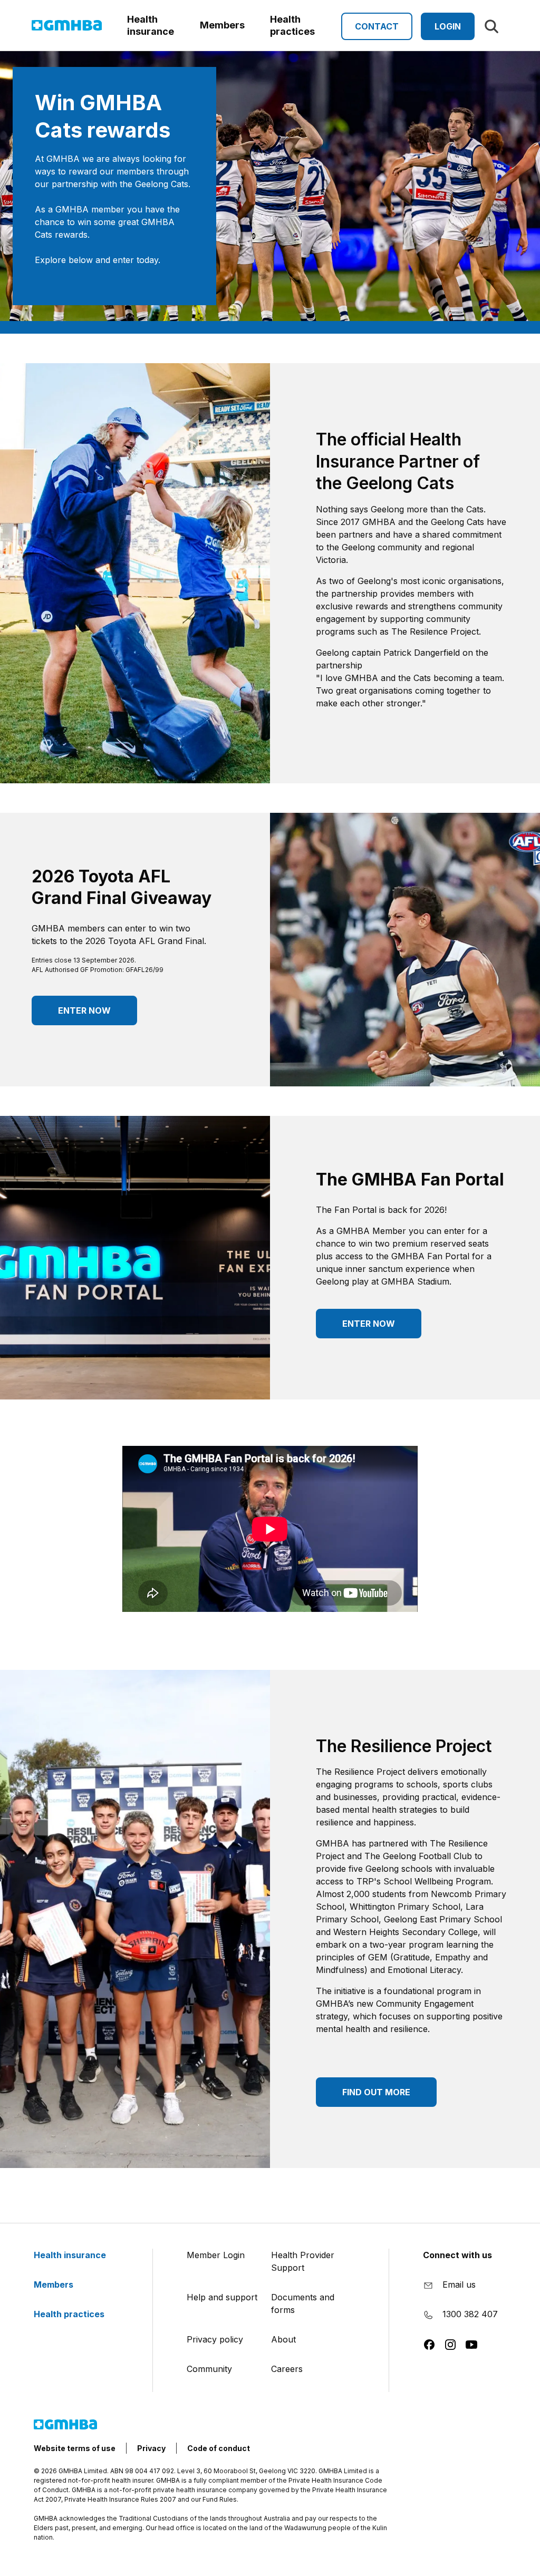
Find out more (376, 2092)
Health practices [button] (292, 25)
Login (448, 26)
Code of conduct (219, 2448)
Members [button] (222, 25)
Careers (287, 2369)
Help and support (222, 2297)
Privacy (151, 2448)
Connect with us (457, 2255)
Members (55, 2285)
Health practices (70, 2314)
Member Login (216, 2255)
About (283, 2339)
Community (209, 2369)
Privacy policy (215, 2339)
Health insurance (71, 2255)
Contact (377, 26)
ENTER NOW (84, 1010)
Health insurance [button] (151, 25)
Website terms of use (75, 2448)
